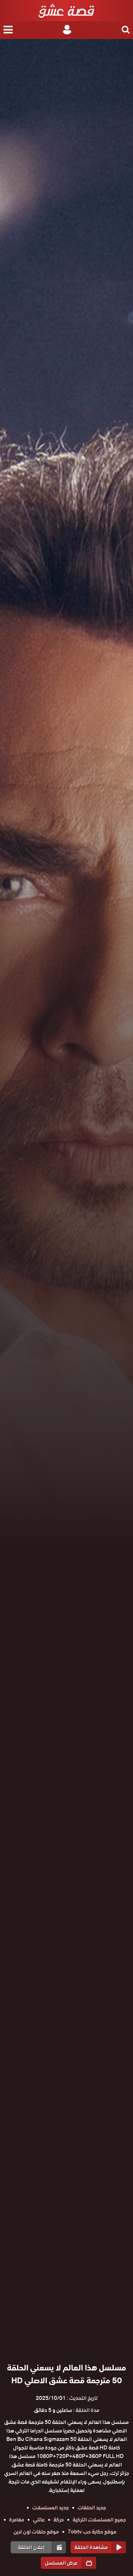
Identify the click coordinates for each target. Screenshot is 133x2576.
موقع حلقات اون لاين (36, 2532)
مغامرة (17, 2520)
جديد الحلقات (92, 2508)
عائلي (39, 2520)
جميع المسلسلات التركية (99, 2520)
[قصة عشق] (66, 11)
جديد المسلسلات (51, 2508)
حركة (59, 2520)
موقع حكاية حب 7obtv (92, 2532)
